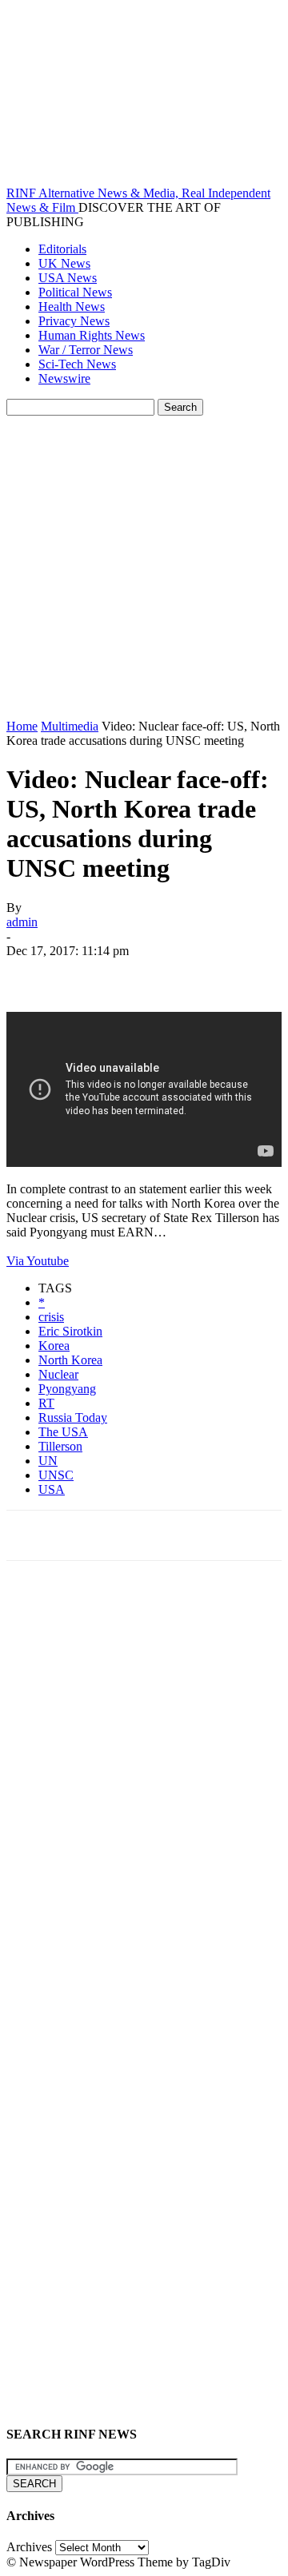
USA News (68, 278)
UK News (64, 263)
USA (52, 1489)
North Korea (70, 1360)
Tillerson (60, 1446)
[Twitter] (90, 974)
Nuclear (58, 1374)
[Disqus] (144, 1794)
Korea (54, 1346)
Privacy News (74, 321)
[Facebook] (33, 974)
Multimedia (70, 726)
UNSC (56, 1475)
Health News (72, 307)
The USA (63, 1432)
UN (48, 1461)
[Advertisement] (144, 567)
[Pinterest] (148, 974)
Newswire (64, 378)
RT (46, 1403)
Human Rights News (92, 335)
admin (22, 922)
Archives (29, 2547)
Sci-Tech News (77, 364)
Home (22, 726)
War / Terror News (86, 350)
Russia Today (73, 1417)
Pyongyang (67, 1389)
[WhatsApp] (206, 974)
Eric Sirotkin (70, 1331)
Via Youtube (38, 1261)
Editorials (62, 249)
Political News (75, 292)
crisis (51, 1317)
